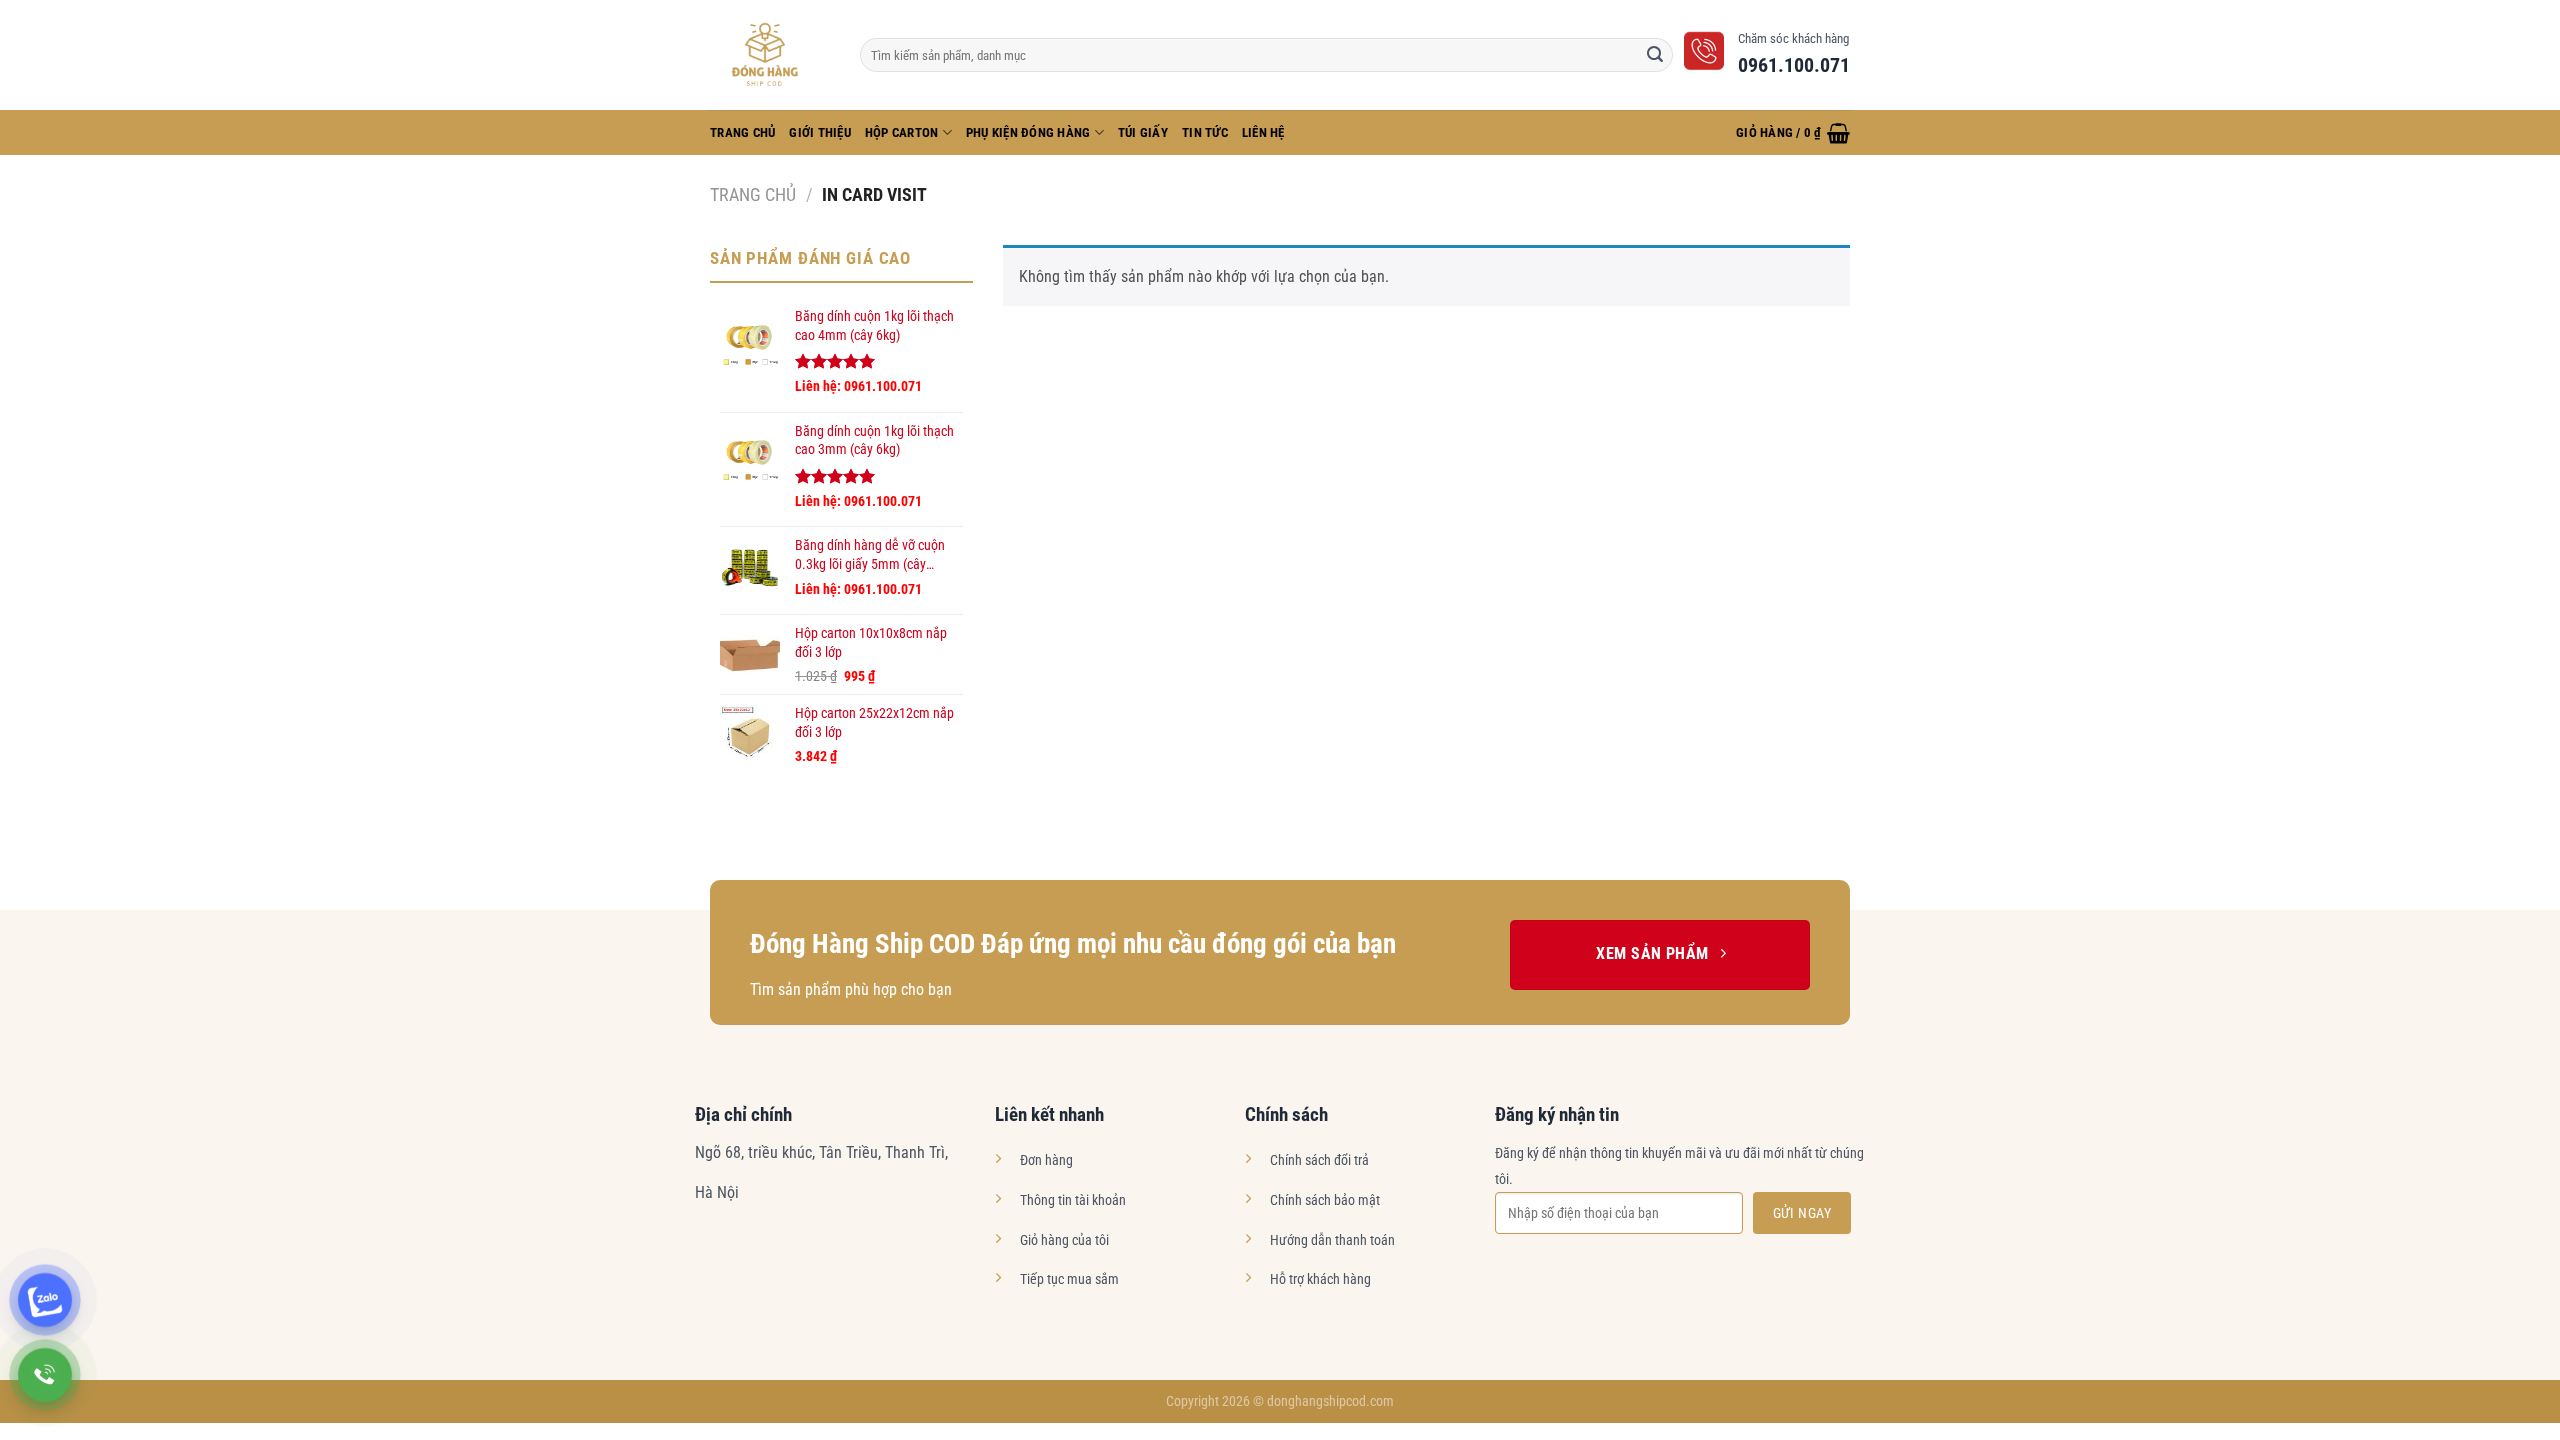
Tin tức (1205, 132)
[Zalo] (45, 1300)
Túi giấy (1143, 132)
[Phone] (45, 1375)
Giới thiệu (820, 132)
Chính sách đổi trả (1319, 1160)
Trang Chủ (742, 132)
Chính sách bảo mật (1325, 1200)
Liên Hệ (1263, 132)
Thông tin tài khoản (1073, 1200)
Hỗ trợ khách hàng (1320, 1279)
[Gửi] (1655, 55)
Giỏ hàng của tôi (1064, 1240)
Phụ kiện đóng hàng (1028, 132)
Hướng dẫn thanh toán (1332, 1240)
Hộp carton (902, 132)
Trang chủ (753, 194)
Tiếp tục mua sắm (1069, 1279)
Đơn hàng (1046, 1160)
